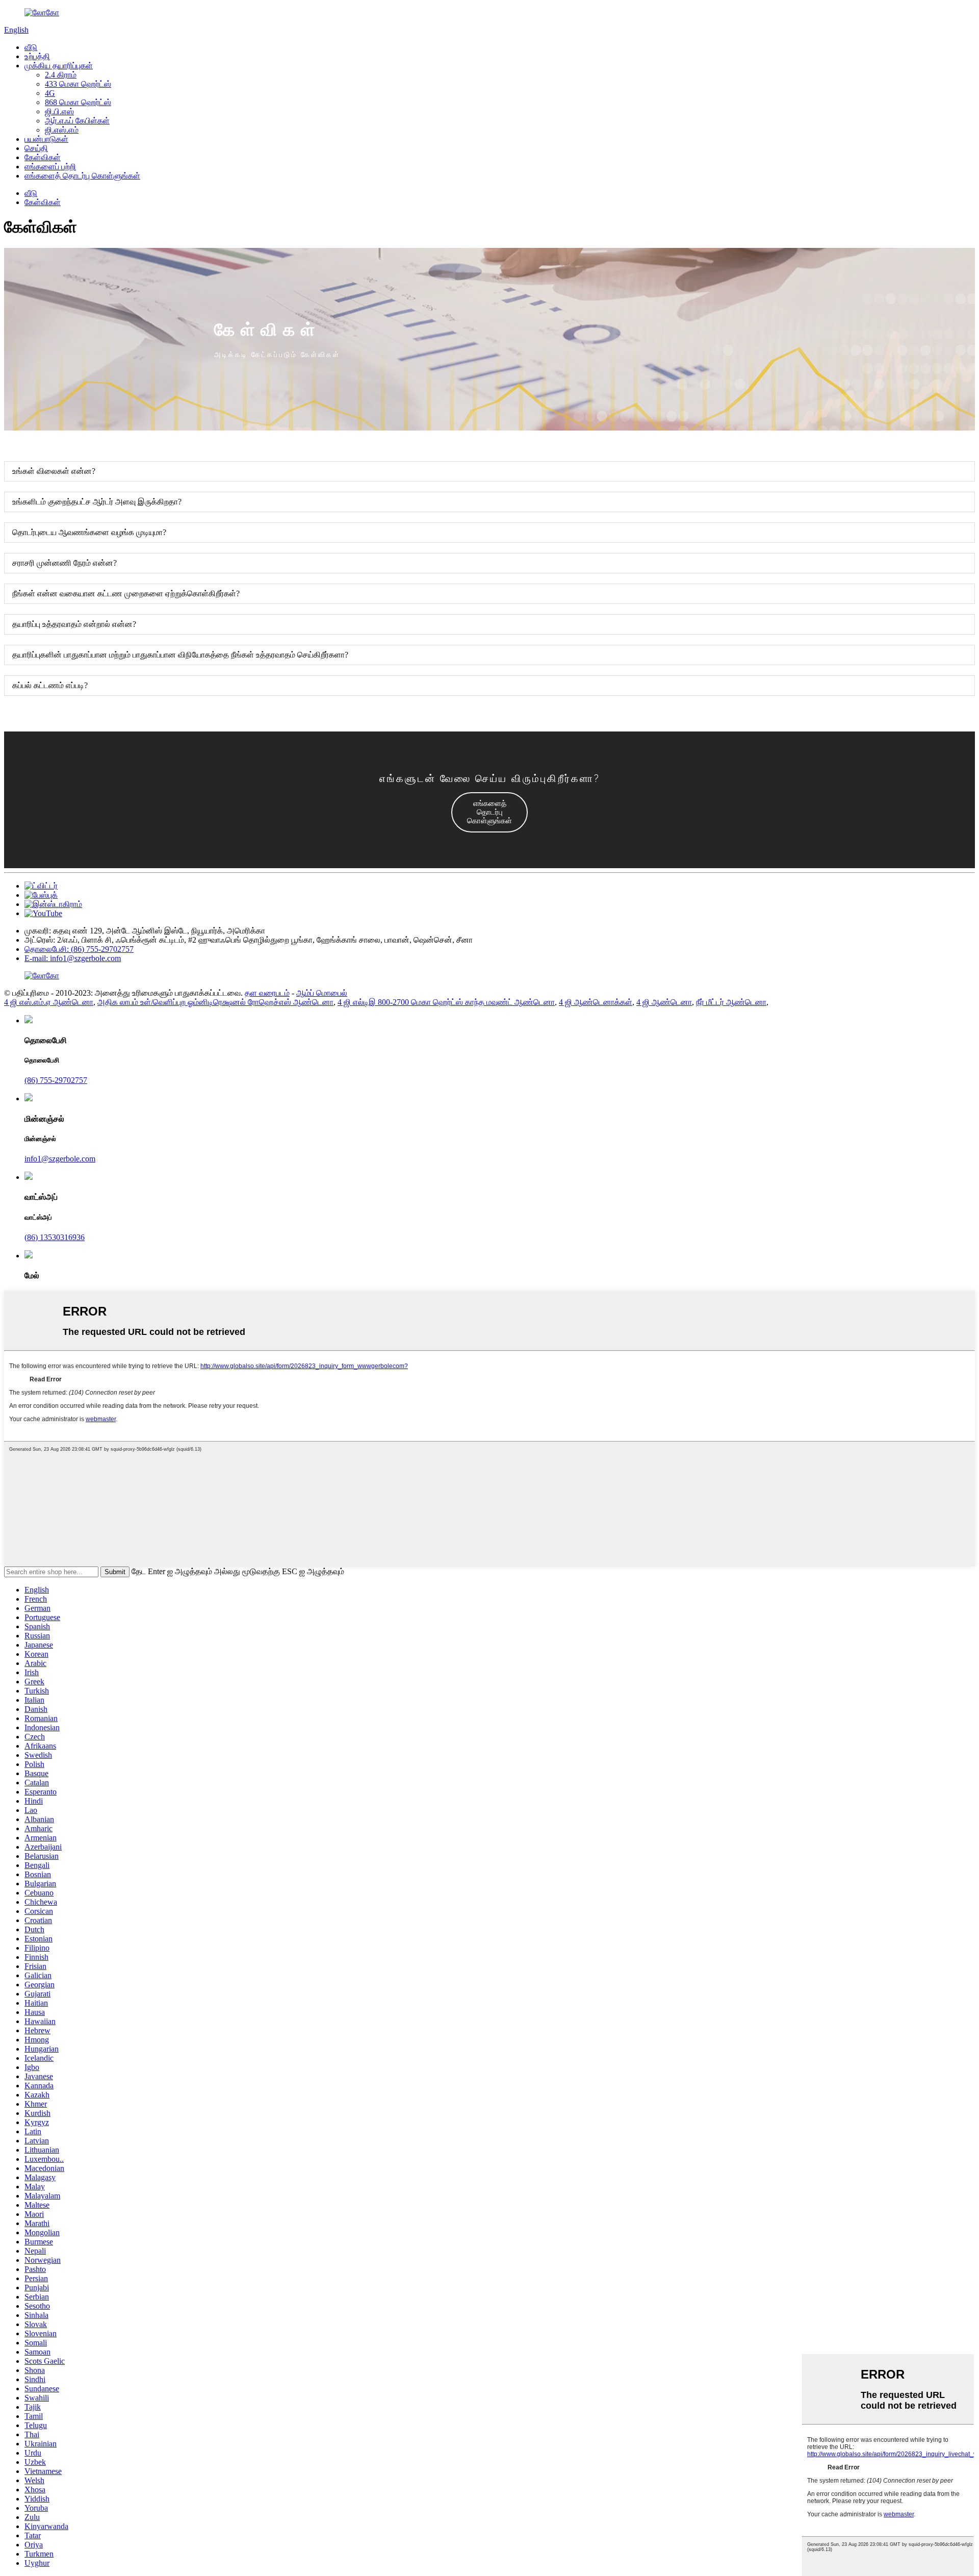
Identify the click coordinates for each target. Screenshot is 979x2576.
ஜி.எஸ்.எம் (62, 130)
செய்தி (36, 148)
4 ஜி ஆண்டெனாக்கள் (596, 1002)
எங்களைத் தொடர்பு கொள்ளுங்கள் (82, 176)
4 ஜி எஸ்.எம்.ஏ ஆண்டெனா (49, 1002)
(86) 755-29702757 (56, 1080)
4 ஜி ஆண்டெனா (664, 1002)
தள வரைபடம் (267, 993)
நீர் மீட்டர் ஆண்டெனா (731, 1002)
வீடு (31, 47)
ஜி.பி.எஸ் (59, 111)
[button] (489, 812)
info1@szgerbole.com (60, 1159)
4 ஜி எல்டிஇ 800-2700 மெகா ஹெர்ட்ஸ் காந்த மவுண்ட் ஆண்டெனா (446, 1002)
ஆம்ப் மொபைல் (322, 993)
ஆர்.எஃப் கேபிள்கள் (77, 121)
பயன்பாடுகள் (46, 139)
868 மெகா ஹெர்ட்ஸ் (78, 102)
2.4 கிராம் (61, 75)
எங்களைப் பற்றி (50, 167)
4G (50, 93)
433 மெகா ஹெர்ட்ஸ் (78, 84)
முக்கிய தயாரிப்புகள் (59, 66)
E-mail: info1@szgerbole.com (73, 958)
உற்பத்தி (37, 56)
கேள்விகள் (43, 157)
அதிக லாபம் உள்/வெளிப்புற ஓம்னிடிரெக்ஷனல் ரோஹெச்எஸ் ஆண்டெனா (215, 1002)
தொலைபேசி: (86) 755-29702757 (79, 949)
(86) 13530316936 (55, 1237)
